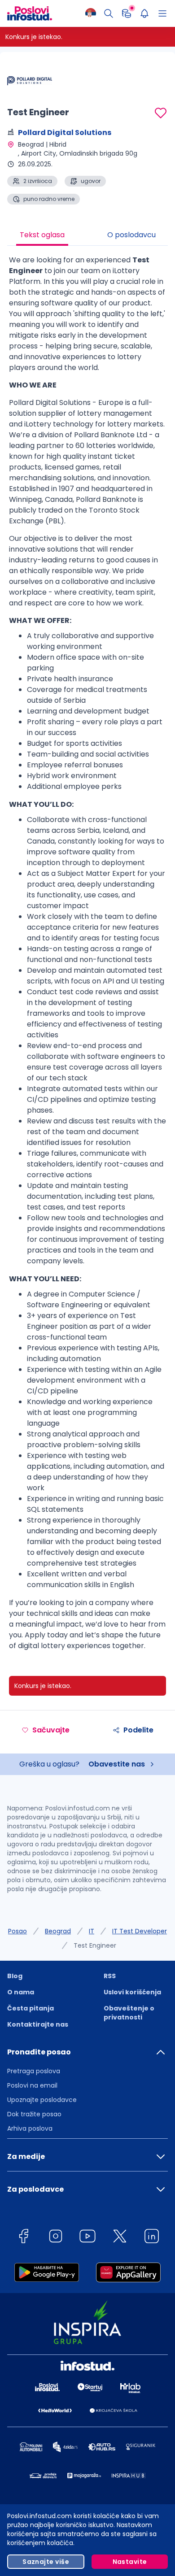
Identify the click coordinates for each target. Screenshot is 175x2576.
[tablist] (87, 236)
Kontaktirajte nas (38, 2024)
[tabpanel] (87, 956)
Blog (15, 1976)
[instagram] (56, 2238)
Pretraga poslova (34, 2071)
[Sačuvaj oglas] (161, 113)
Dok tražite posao (34, 2114)
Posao (17, 1931)
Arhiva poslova (30, 2128)
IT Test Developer (140, 1931)
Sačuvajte (51, 1730)
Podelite (138, 1730)
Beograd (58, 1931)
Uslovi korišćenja (132, 1992)
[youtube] (87, 2238)
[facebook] (23, 2238)
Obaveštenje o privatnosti (129, 2013)
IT (92, 1931)
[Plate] (127, 13)
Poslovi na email (32, 2085)
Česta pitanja (31, 2008)
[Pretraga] (109, 13)
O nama (21, 1992)
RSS (110, 1976)
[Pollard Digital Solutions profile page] (30, 81)
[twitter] (120, 2238)
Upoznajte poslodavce (42, 2100)
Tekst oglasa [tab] (42, 235)
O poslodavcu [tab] (131, 235)
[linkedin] (152, 2238)
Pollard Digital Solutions (65, 133)
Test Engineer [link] (95, 1945)
